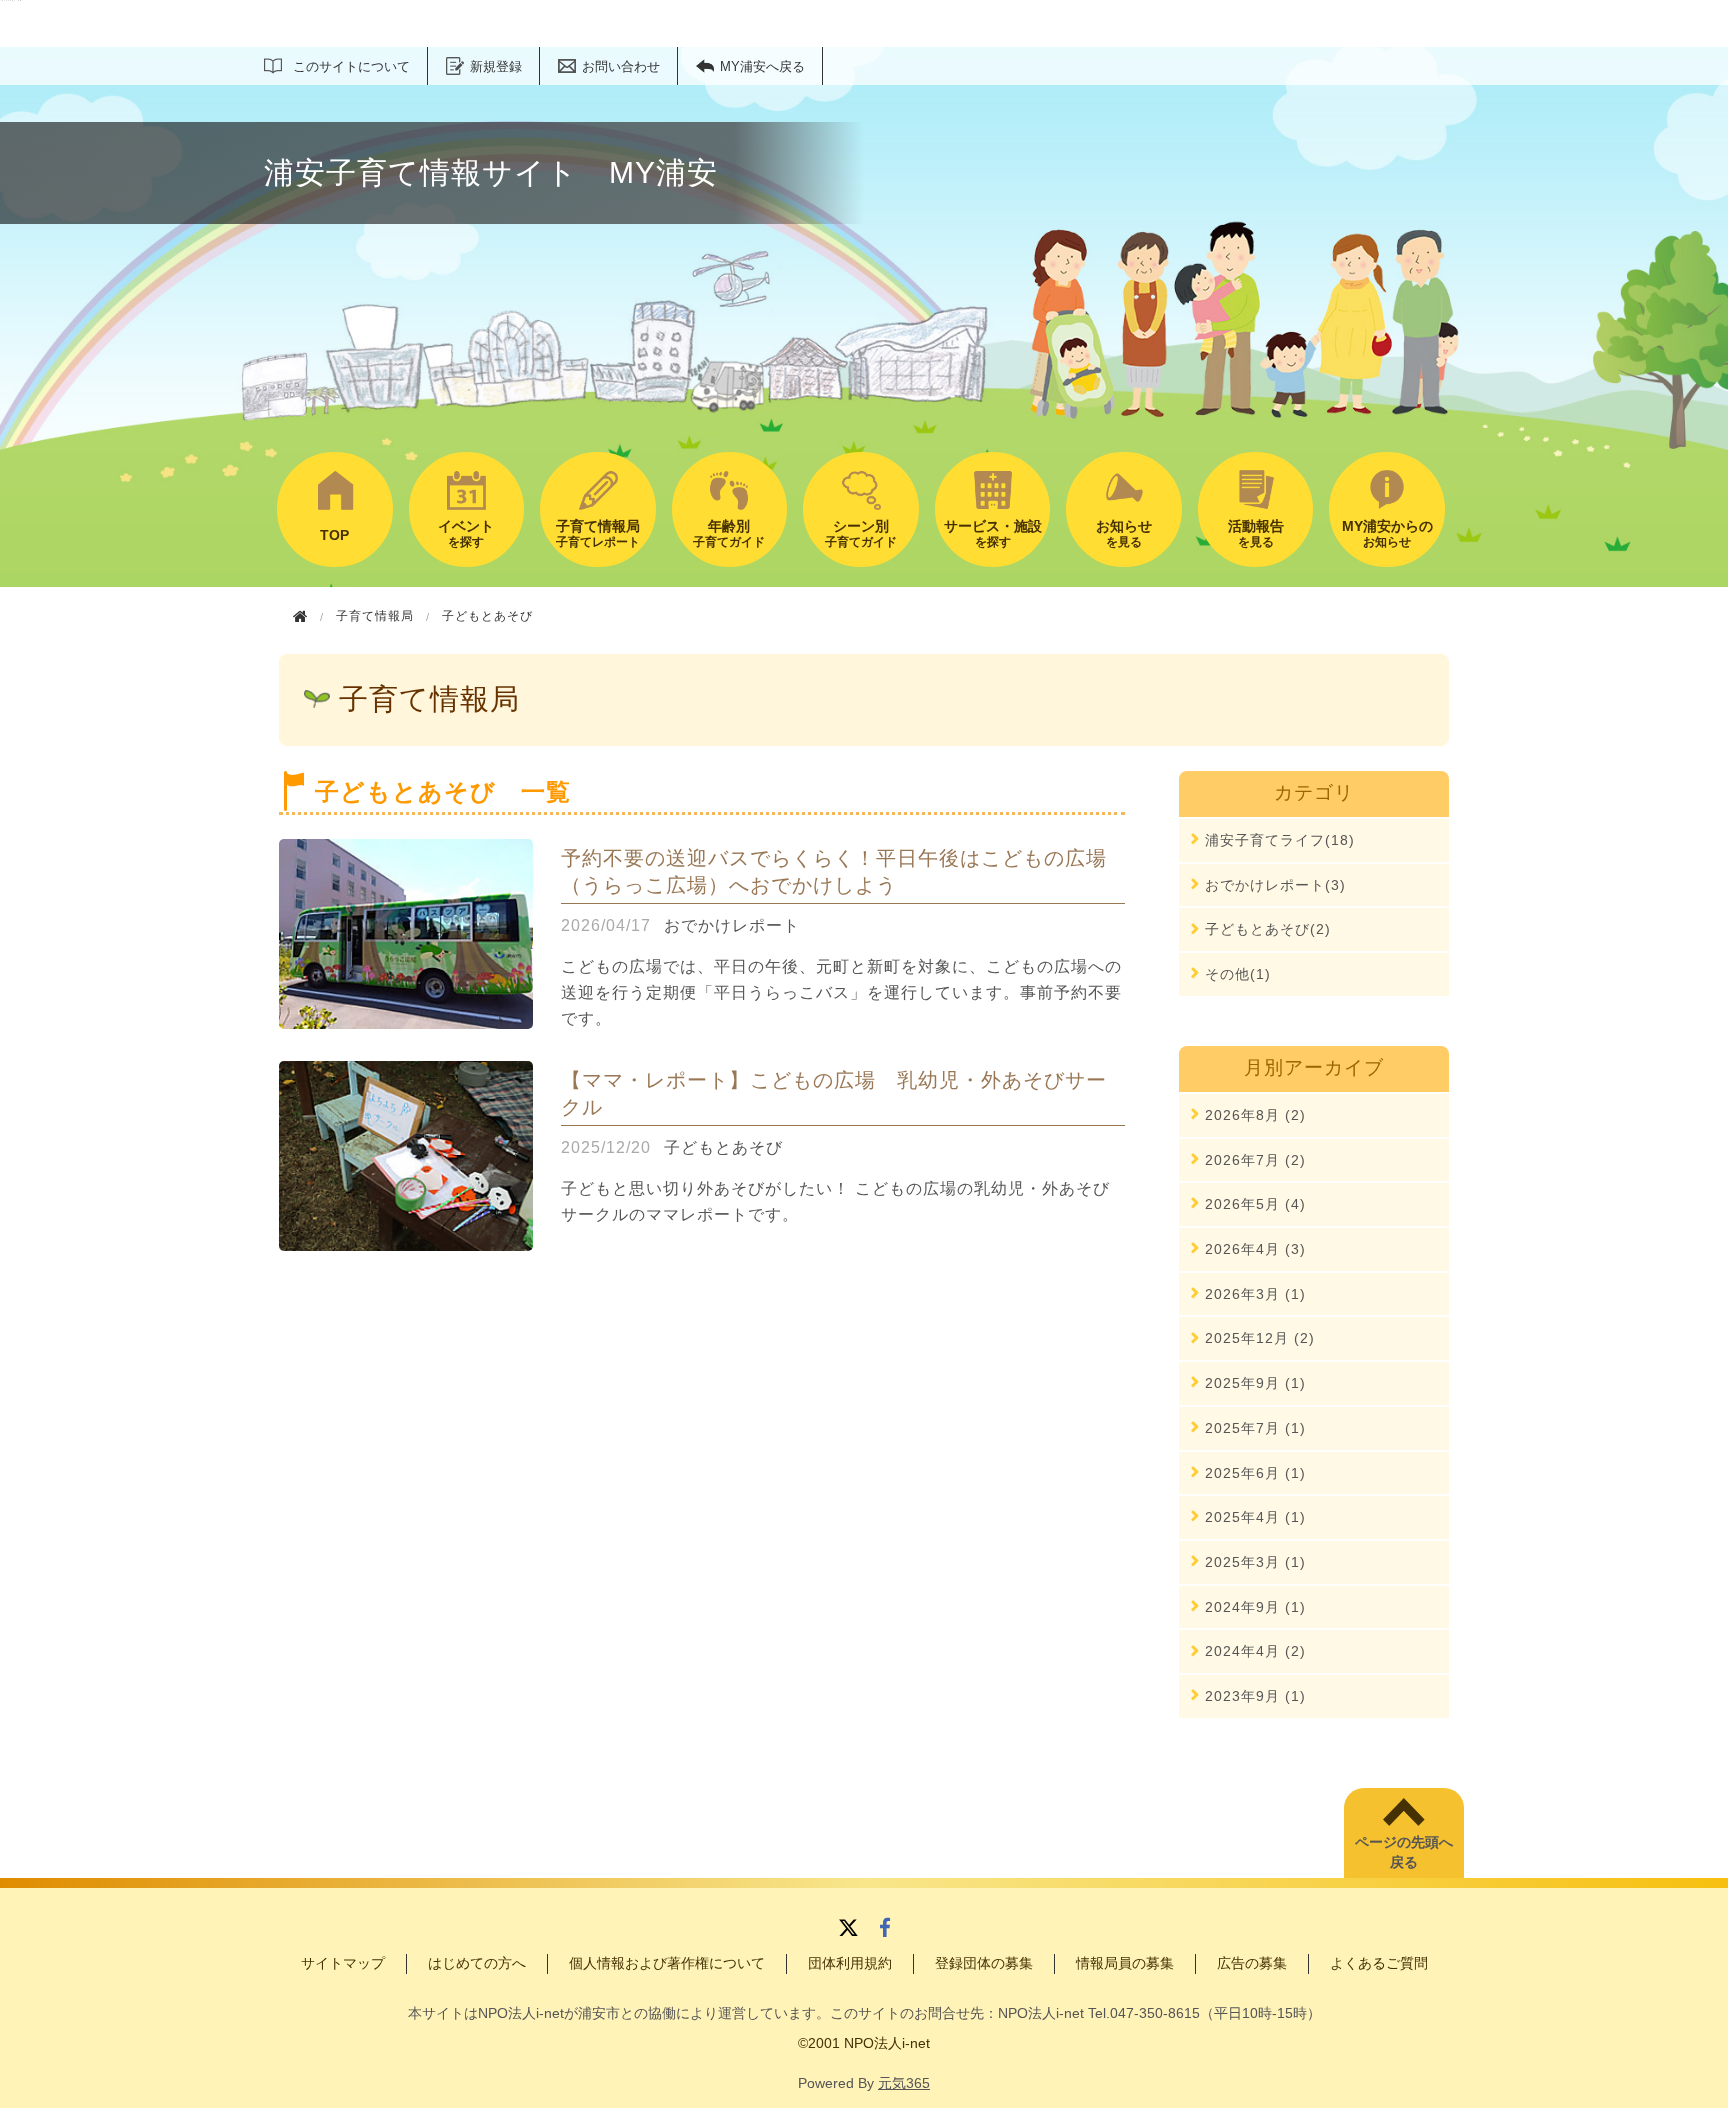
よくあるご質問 (1379, 1963)
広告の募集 (1252, 1963)
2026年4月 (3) (1255, 1249)
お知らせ (1387, 533)
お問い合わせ (621, 66)
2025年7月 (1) (1255, 1428)
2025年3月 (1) (1255, 1562)
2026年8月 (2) (1255, 1115)
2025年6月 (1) (1255, 1473)
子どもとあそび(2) (1268, 929)
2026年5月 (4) (1255, 1204)
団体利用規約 (850, 1963)
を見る (1124, 533)
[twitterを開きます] (848, 1929)
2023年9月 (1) (1255, 1696)
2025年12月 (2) (1260, 1338)
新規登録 (496, 66)
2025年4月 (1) (1255, 1517)
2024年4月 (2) (1255, 1651)
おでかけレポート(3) (1275, 885)
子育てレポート (598, 533)
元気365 (904, 2083)
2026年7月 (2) (1255, 1160)
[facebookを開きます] (885, 1929)
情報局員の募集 (1125, 1963)
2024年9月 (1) (1255, 1607)
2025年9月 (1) (1255, 1383)
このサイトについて (351, 66)
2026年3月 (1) (1255, 1294)
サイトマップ (343, 1963)
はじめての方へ (477, 1963)
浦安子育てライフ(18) (1280, 840)
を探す (466, 533)
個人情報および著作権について (667, 1963)
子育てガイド (729, 533)
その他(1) (1238, 974)
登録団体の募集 (984, 1963)
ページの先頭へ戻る (1404, 1852)
